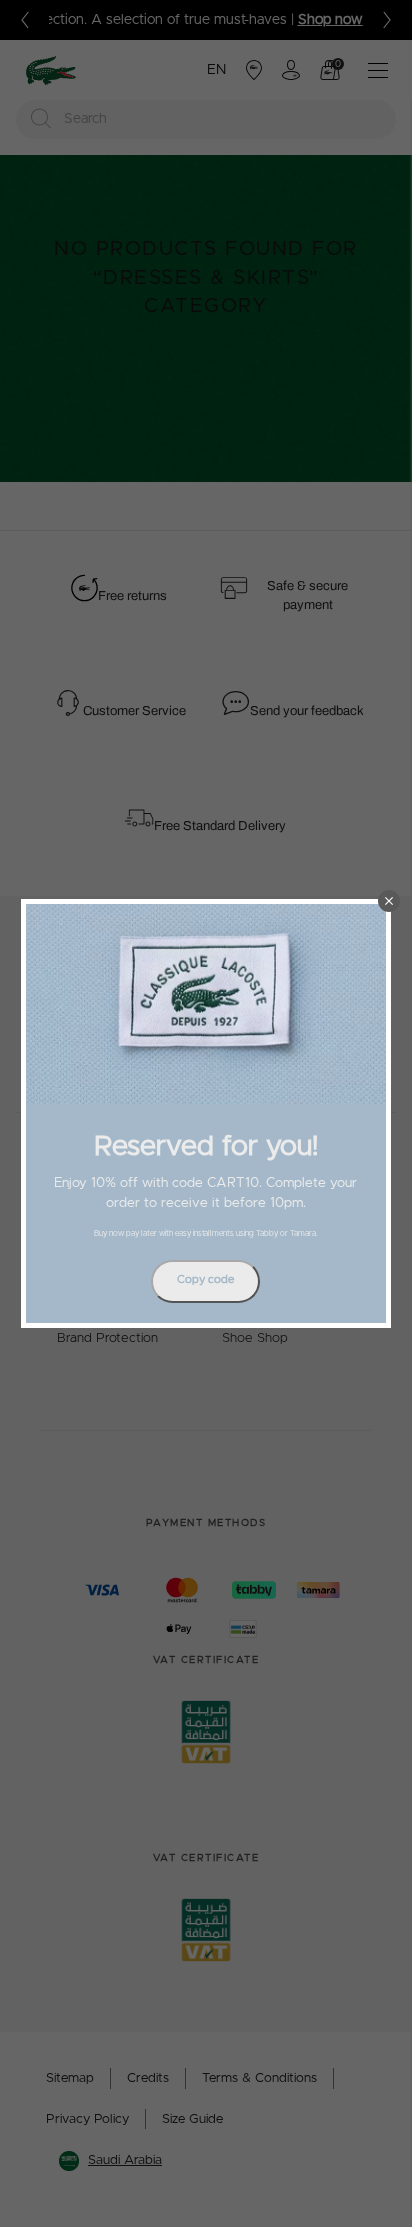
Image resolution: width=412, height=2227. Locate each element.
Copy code (205, 1279)
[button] (389, 901)
